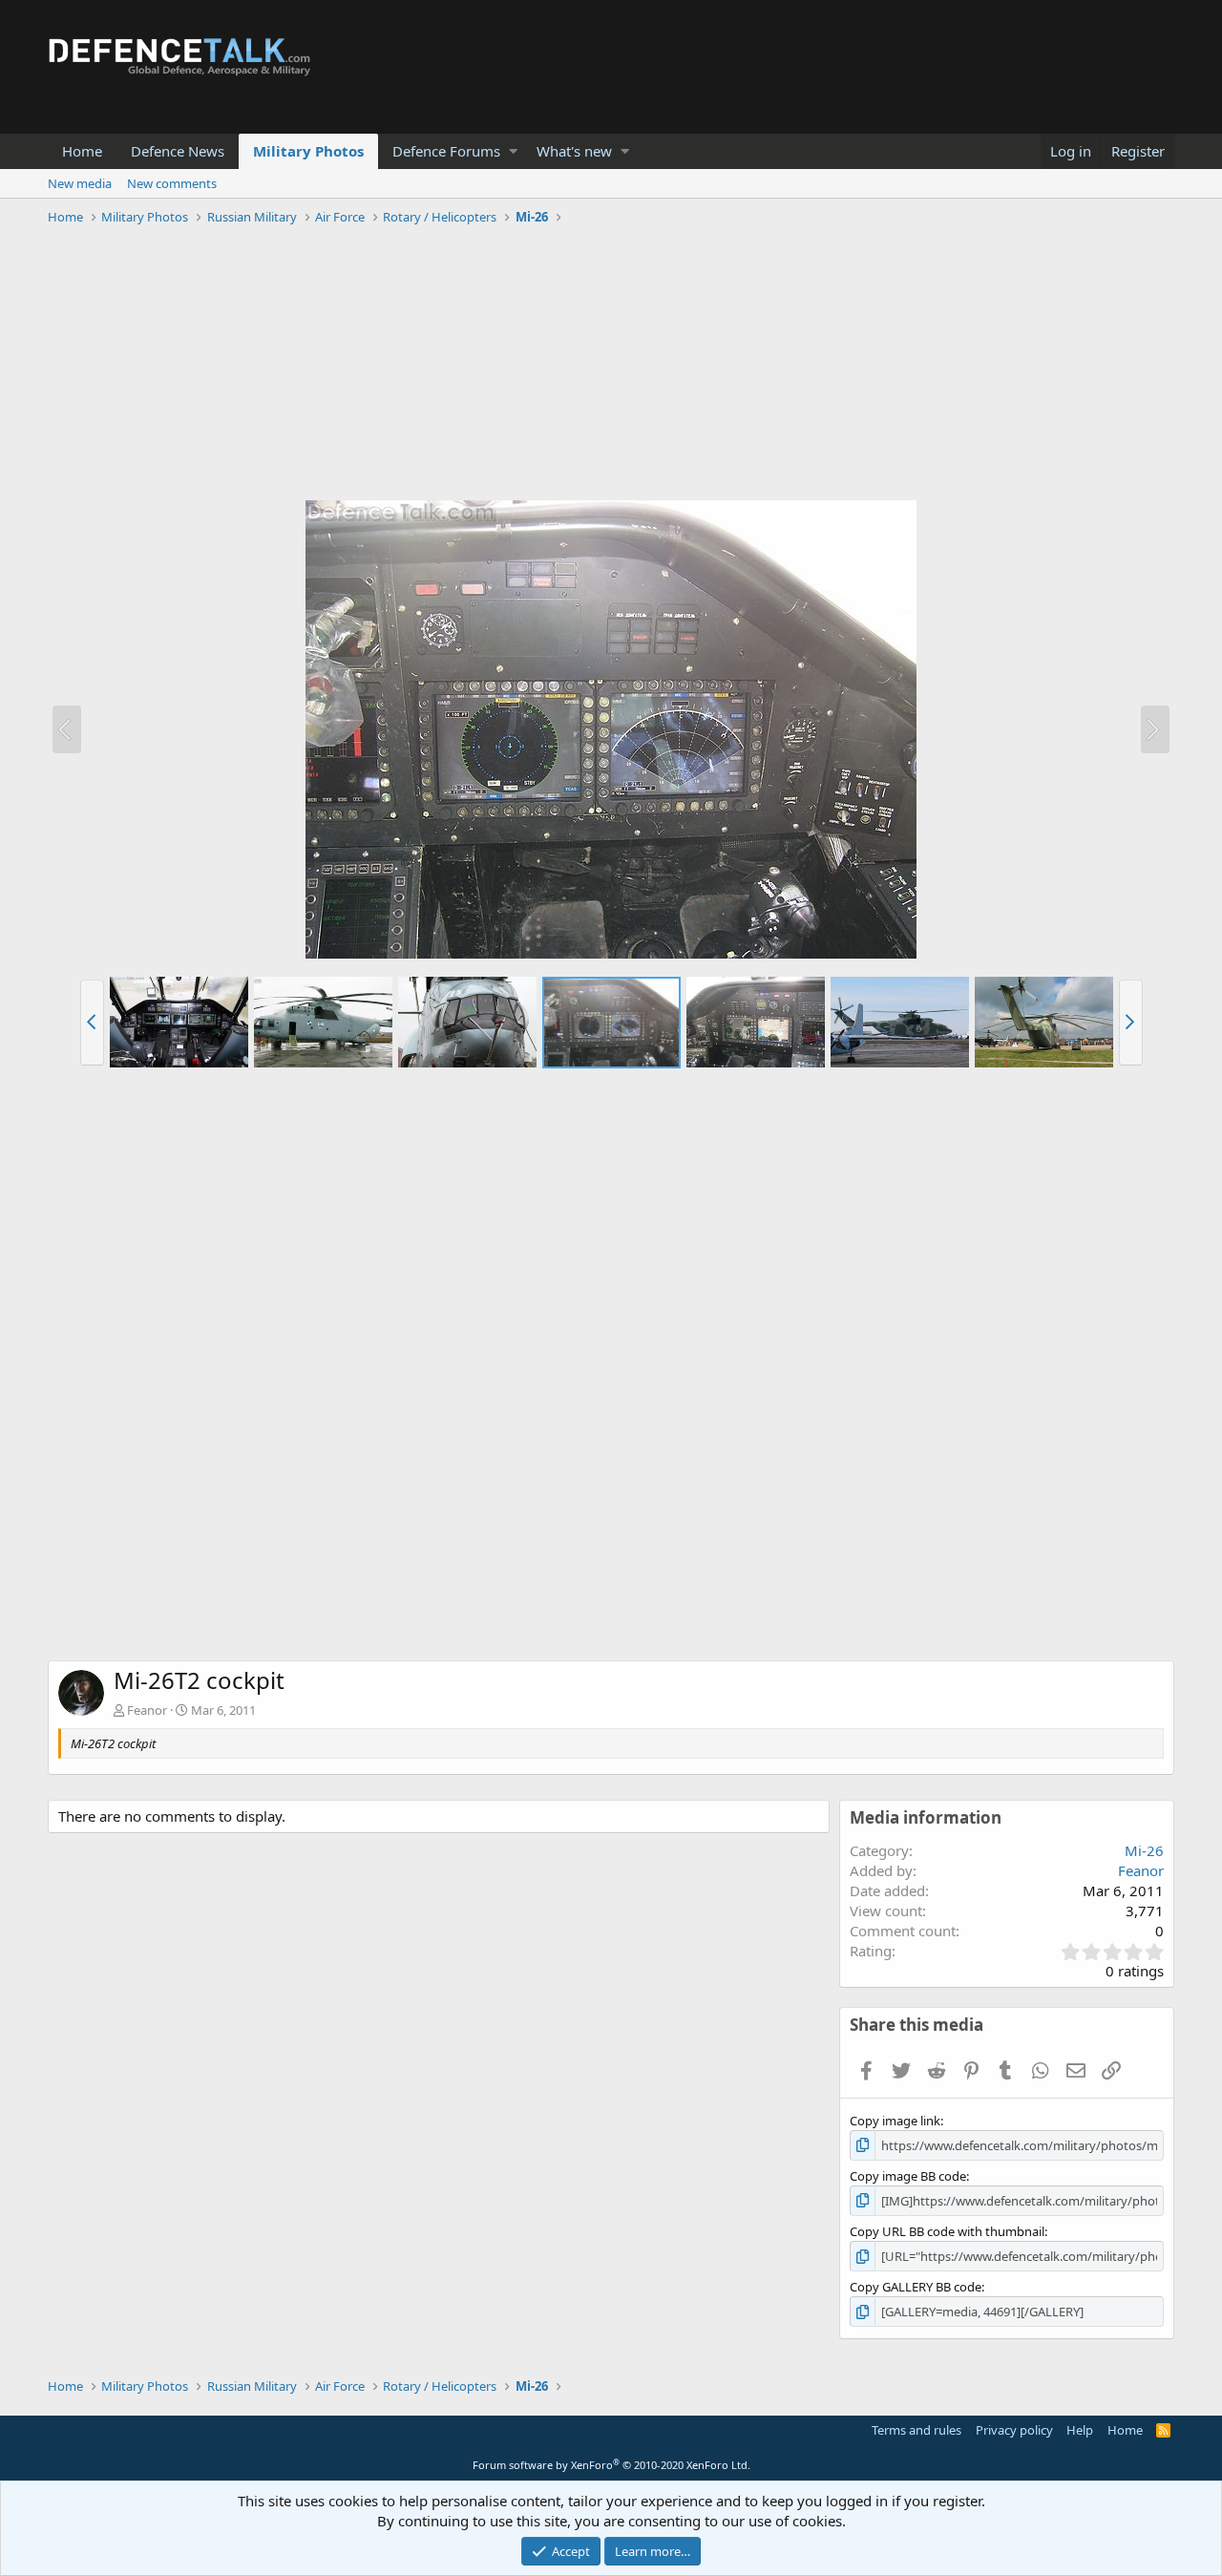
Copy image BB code (908, 2176)
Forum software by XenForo (611, 2465)
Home (82, 151)
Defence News (178, 151)
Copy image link (895, 2121)
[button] (513, 151)
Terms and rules (916, 2430)
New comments (172, 183)
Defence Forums (446, 151)
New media (80, 183)
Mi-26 (1144, 1850)
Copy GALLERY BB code (916, 2287)
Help (1080, 2430)
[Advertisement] (611, 366)
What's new (574, 151)
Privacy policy (1014, 2430)
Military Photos (308, 151)
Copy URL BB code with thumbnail (947, 2231)
